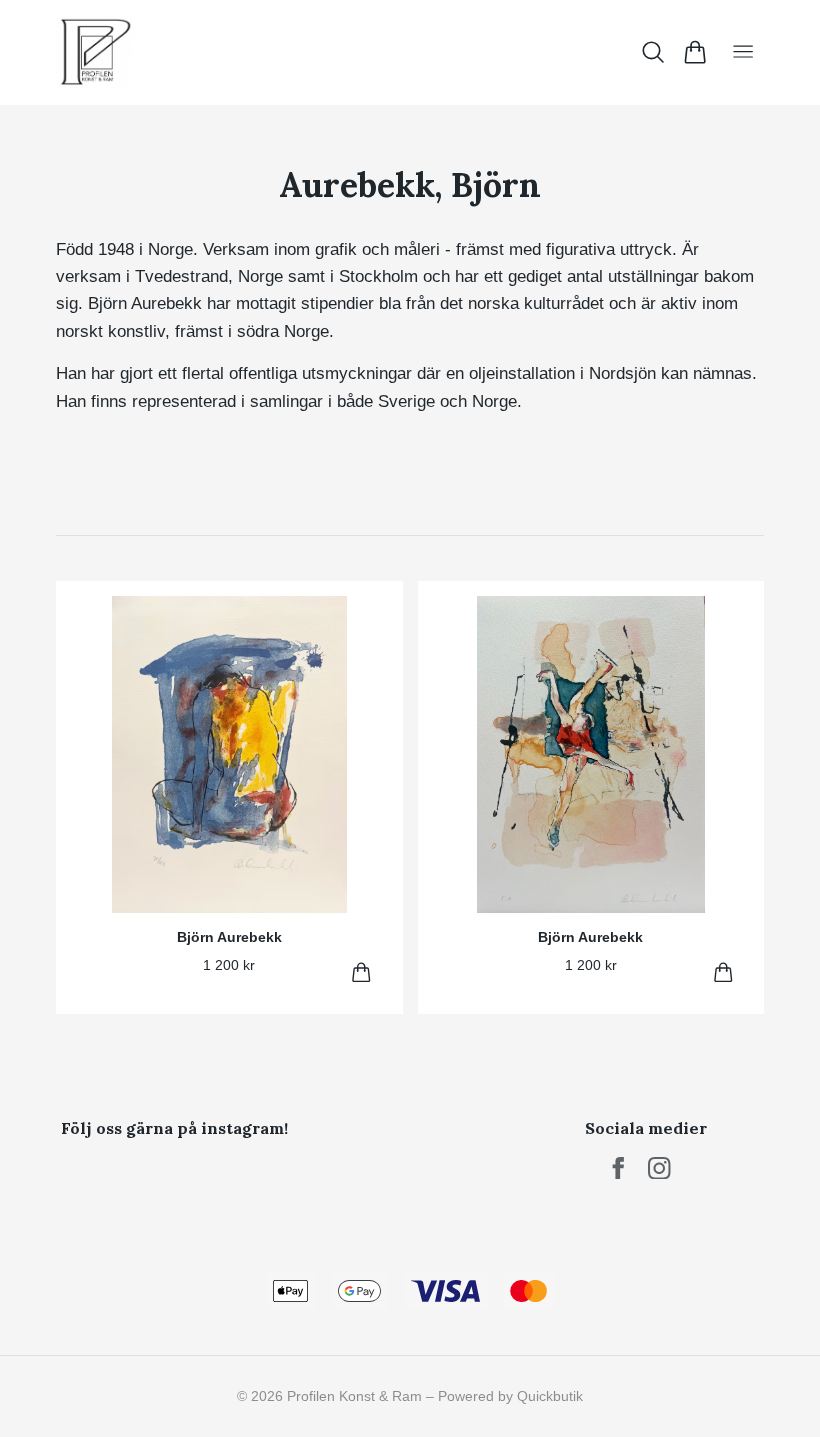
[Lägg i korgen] (361, 972)
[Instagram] (659, 1168)
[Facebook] (618, 1168)
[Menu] (743, 52)
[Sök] (653, 52)
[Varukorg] (694, 52)
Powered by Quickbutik (510, 1396)
